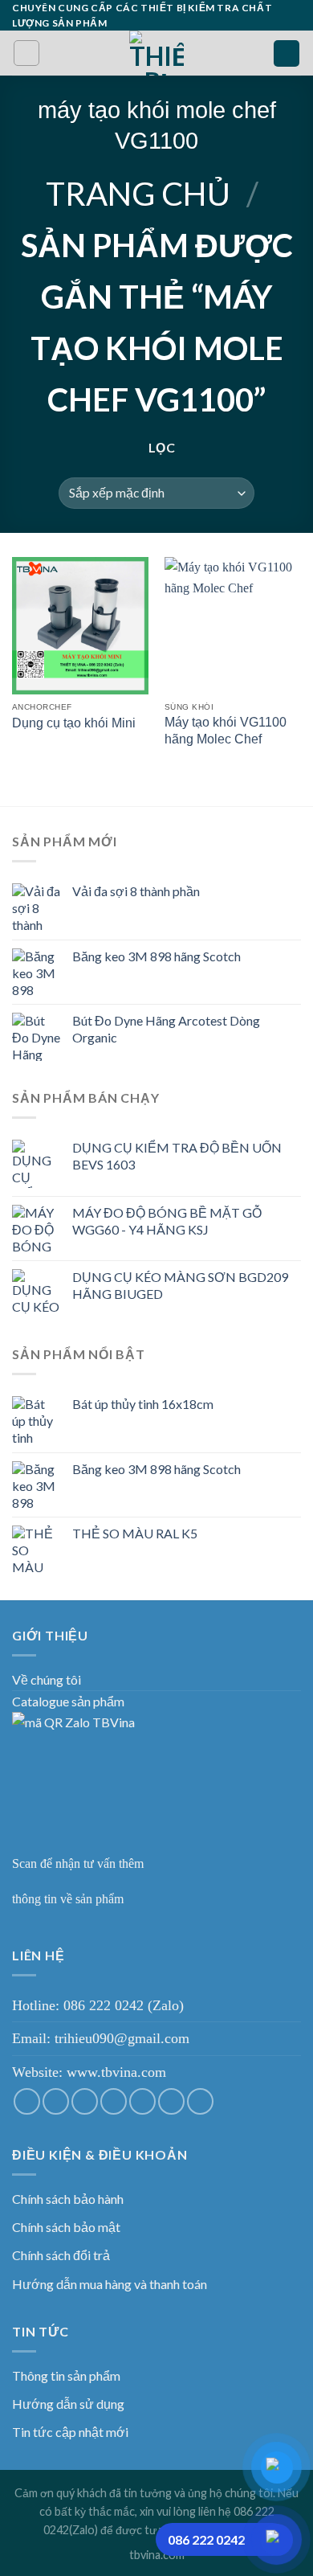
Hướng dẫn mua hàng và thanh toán (110, 2284)
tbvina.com (157, 2555)
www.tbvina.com (116, 2072)
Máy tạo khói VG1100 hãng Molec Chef (226, 731)
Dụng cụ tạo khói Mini (74, 723)
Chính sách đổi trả (61, 2255)
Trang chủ (138, 194)
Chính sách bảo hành (68, 2199)
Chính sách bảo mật (66, 2227)
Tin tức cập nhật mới (70, 2432)
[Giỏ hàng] (287, 53)
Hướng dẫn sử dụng (68, 2404)
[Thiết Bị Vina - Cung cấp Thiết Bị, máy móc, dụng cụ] (157, 53)
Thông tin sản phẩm (66, 2375)
